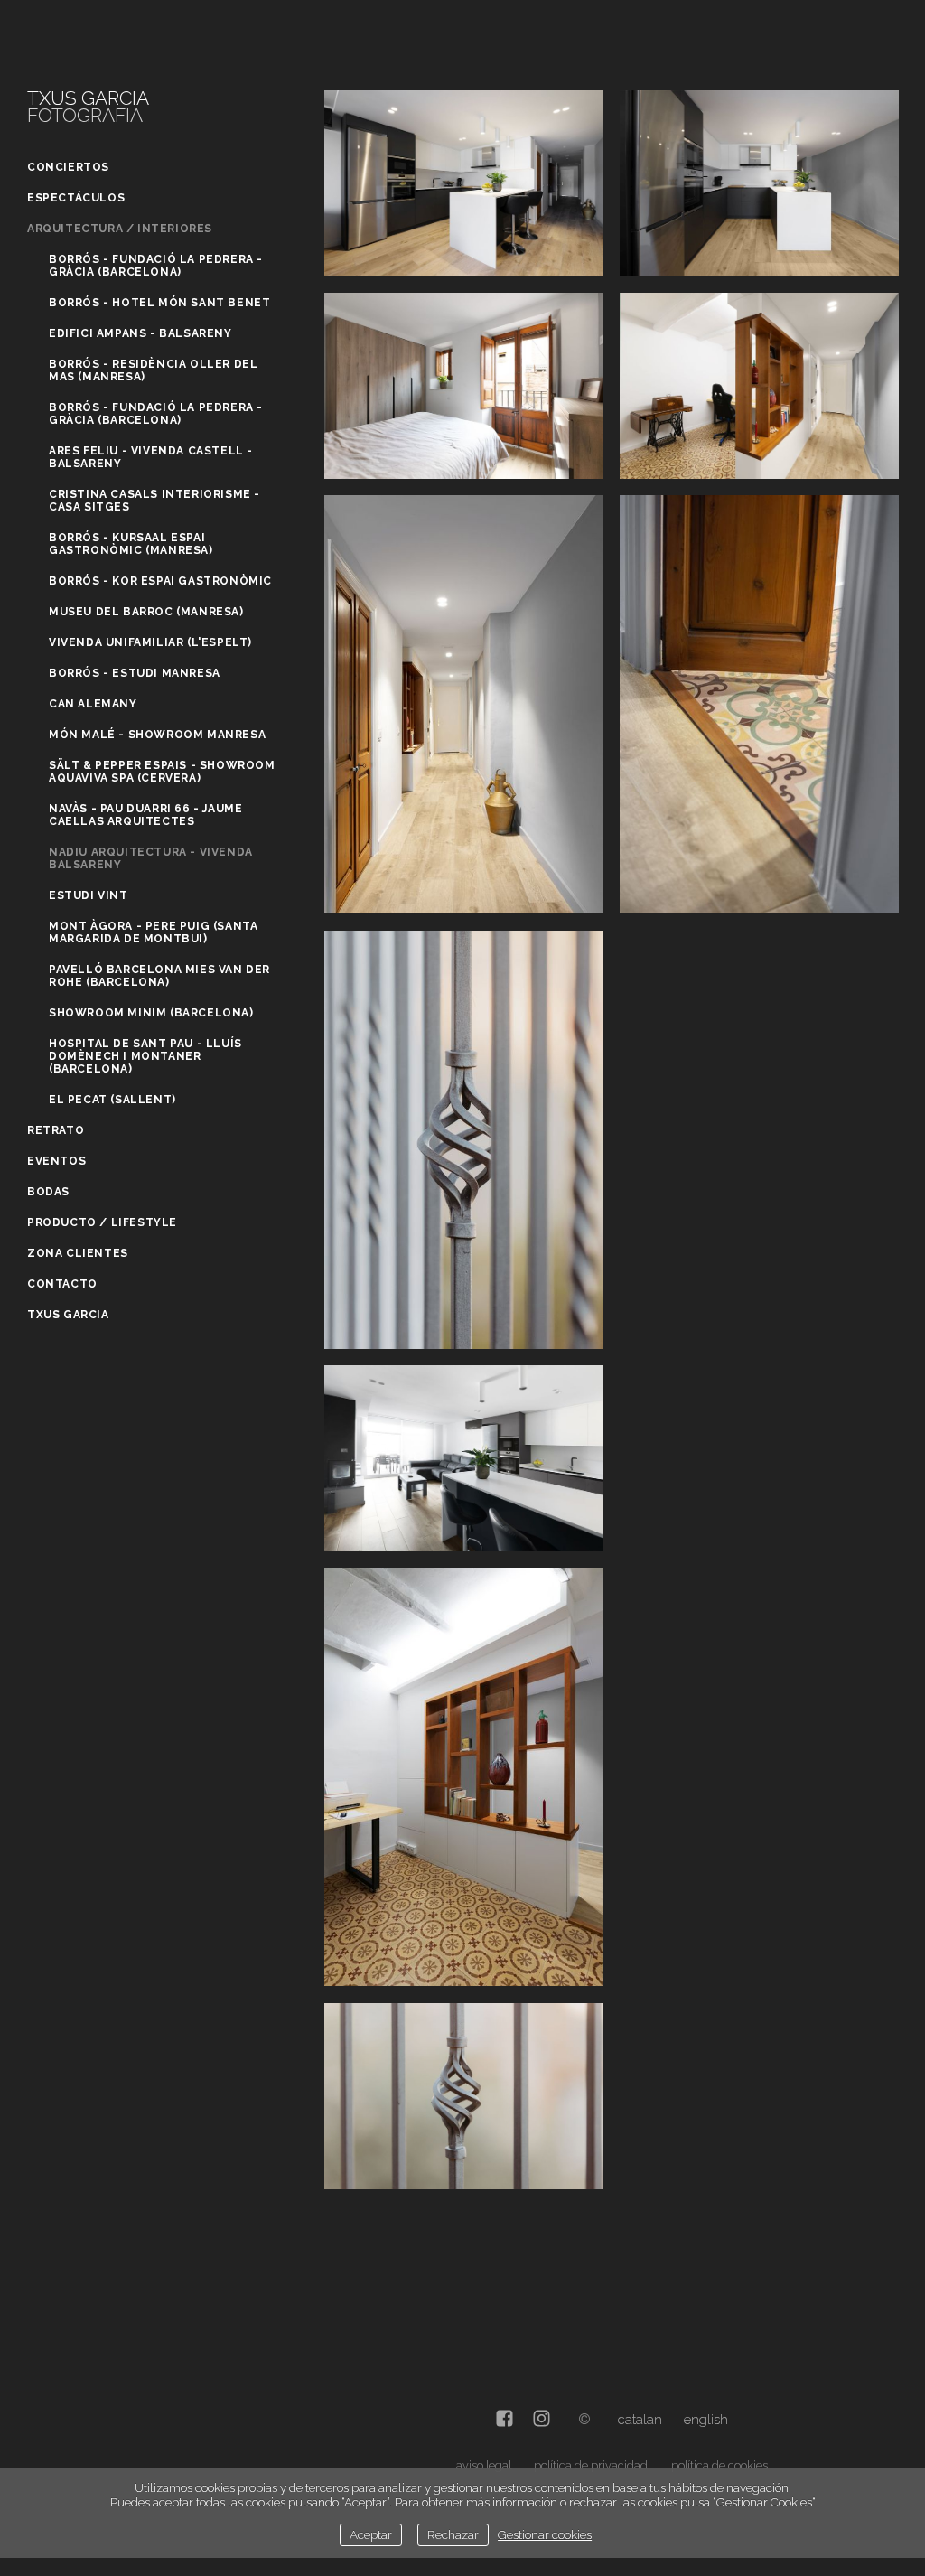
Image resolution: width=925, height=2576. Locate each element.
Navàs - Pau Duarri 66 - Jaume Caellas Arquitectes (145, 815)
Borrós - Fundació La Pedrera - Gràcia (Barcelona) (156, 266)
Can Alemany (93, 704)
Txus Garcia (68, 1315)
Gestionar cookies (545, 2534)
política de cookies (719, 2465)
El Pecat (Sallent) (112, 1100)
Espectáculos (76, 198)
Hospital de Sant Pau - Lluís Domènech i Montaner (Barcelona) (145, 1056)
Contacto (62, 1284)
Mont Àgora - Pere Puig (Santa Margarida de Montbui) (153, 932)
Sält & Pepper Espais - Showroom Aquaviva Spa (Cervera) (162, 772)
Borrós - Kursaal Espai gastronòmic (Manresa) (131, 544)
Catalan (640, 2420)
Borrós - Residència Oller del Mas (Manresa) (153, 370)
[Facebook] (505, 2420)
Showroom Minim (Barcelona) (151, 1013)
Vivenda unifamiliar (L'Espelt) (150, 642)
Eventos (56, 1161)
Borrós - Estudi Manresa (135, 673)
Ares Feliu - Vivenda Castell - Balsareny (151, 457)
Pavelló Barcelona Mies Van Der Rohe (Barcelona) (159, 976)
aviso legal (484, 2465)
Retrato (56, 1130)
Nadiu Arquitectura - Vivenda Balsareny (151, 858)
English (706, 2420)
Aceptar (371, 2534)
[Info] (584, 2420)
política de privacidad (591, 2465)
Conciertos (68, 167)
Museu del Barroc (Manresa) (146, 612)
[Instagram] (542, 2420)
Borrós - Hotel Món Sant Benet (159, 303)
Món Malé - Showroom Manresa (157, 735)
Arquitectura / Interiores (120, 229)
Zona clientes (78, 1253)
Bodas (48, 1192)
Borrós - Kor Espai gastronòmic (160, 581)
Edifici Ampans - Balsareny (140, 333)
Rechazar (453, 2534)
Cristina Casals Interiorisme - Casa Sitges (154, 501)
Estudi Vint (89, 895)
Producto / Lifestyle (102, 1222)
